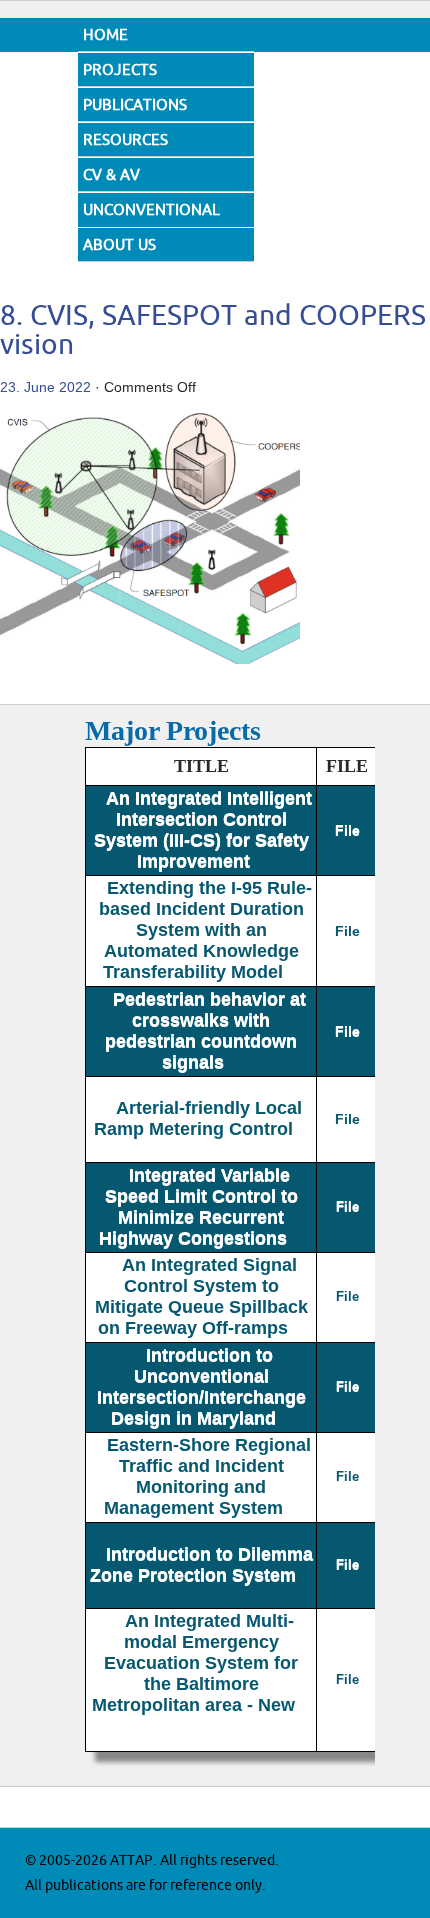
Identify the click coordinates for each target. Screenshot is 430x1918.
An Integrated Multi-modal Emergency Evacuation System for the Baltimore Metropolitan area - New (195, 1663)
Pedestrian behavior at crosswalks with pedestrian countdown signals (205, 1030)
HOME (105, 35)
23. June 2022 (45, 387)
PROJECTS (120, 70)
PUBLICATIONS (135, 105)
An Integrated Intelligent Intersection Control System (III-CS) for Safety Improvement (203, 829)
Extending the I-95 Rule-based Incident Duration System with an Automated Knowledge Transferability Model (205, 930)
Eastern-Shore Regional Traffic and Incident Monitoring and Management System (207, 1476)
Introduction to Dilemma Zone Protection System (201, 1564)
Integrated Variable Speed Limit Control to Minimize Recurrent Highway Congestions (198, 1206)
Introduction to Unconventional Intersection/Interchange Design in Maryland (201, 1386)
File (347, 830)
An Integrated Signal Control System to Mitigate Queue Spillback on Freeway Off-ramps (201, 1296)
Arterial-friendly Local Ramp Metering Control (198, 1118)
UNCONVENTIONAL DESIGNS (151, 225)
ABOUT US (119, 245)
